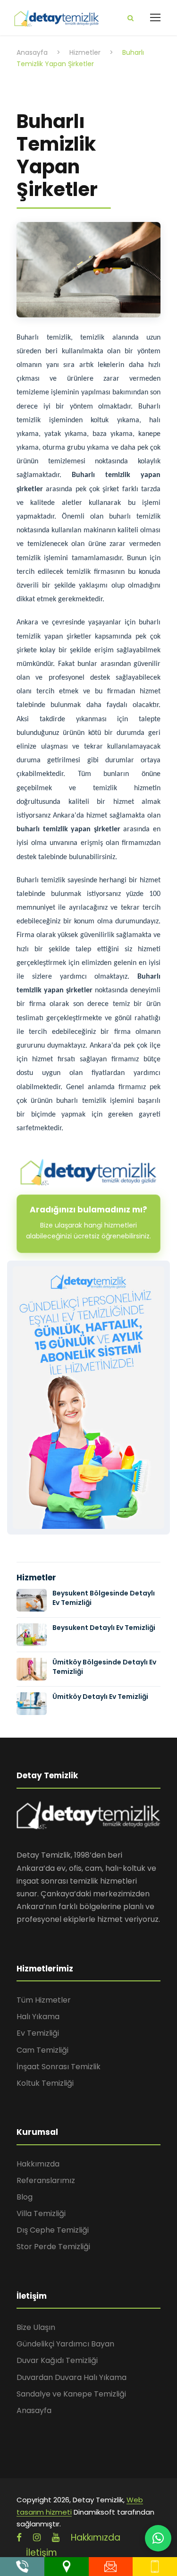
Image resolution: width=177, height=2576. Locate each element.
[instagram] (37, 2538)
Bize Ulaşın (36, 2327)
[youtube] (56, 2538)
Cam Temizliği (42, 2050)
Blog (25, 2197)
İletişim (42, 2553)
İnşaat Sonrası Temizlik (59, 2067)
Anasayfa (34, 2410)
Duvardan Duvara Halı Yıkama (72, 2377)
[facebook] (19, 2538)
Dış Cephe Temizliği (53, 2230)
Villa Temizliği (41, 2213)
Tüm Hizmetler (44, 2000)
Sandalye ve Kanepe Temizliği (71, 2394)
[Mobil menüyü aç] (155, 17)
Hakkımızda (38, 2164)
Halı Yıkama (38, 2017)
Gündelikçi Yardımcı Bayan (65, 2344)
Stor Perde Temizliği (53, 2247)
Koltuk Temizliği (45, 2083)
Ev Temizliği (38, 2033)
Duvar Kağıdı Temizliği (57, 2360)
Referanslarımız (46, 2180)
